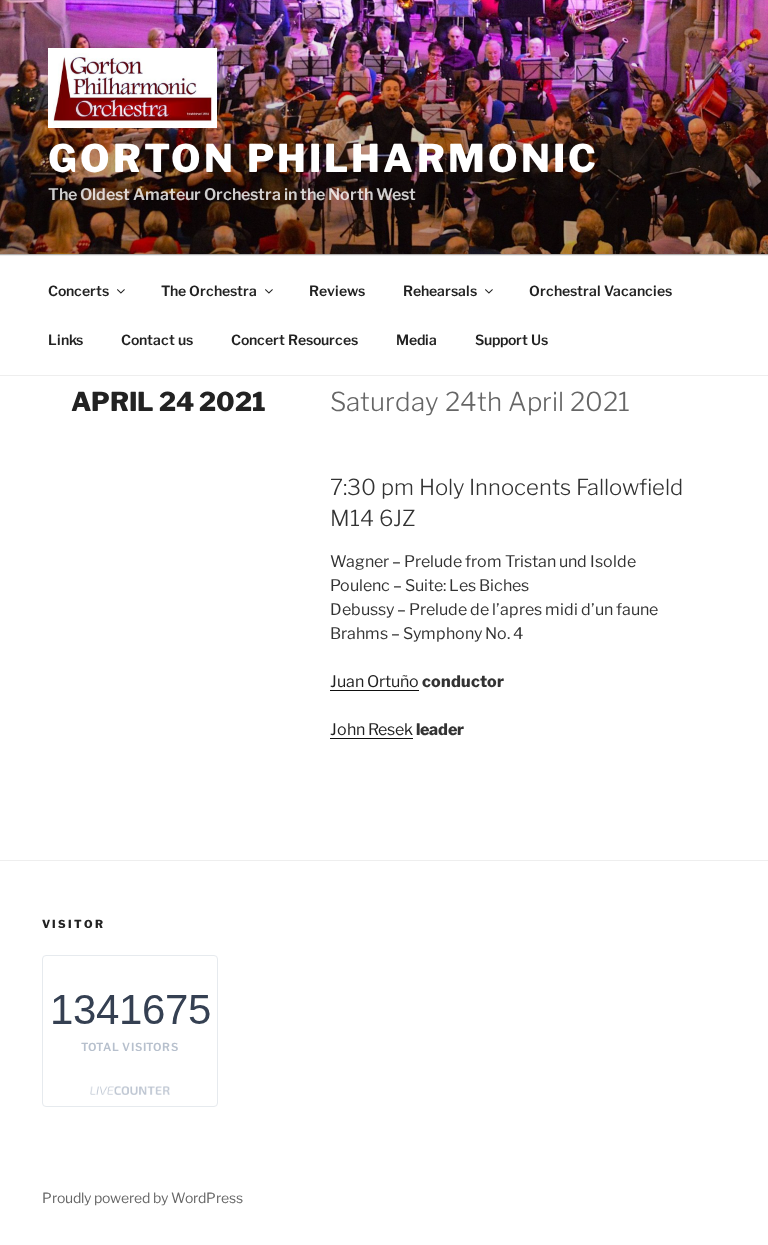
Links (65, 339)
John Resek (371, 729)
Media (416, 339)
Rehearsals (440, 290)
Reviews (337, 290)
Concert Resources (294, 339)
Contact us (157, 339)
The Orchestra (209, 290)
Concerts (78, 290)
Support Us (511, 339)
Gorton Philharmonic (323, 158)
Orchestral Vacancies (600, 290)
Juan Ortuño (374, 681)
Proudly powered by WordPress (142, 1197)
